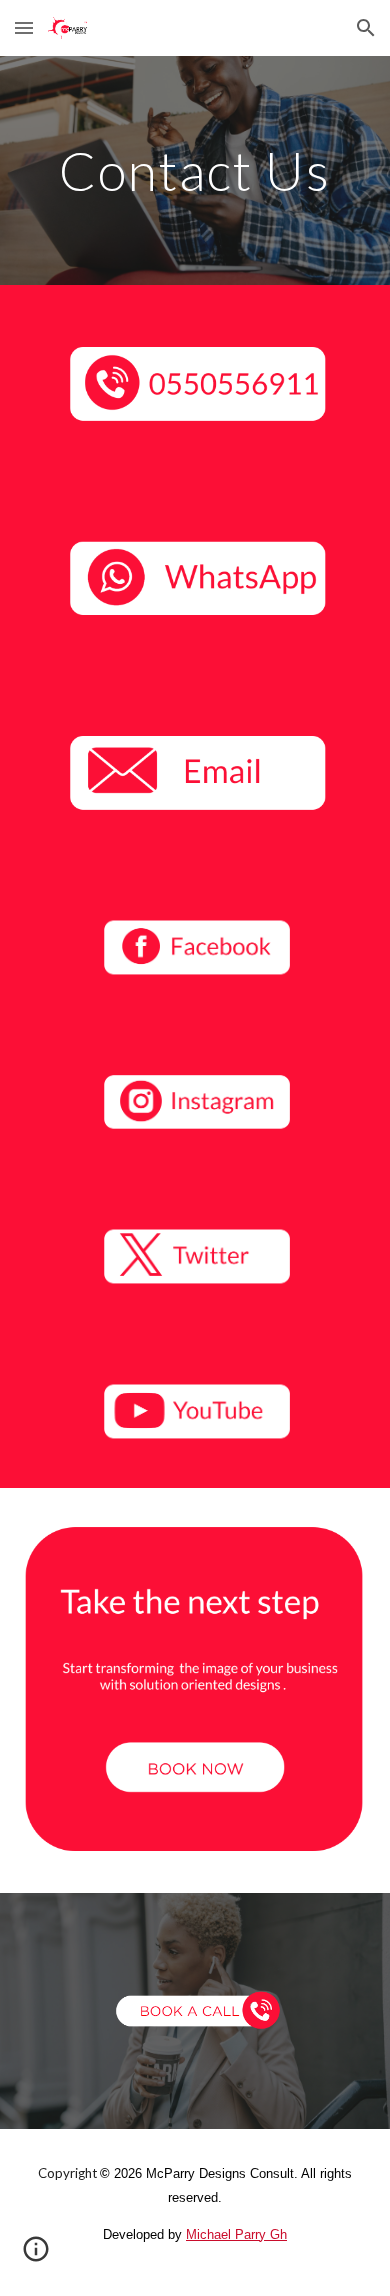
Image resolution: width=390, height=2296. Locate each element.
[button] (24, 27)
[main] (195, 170)
